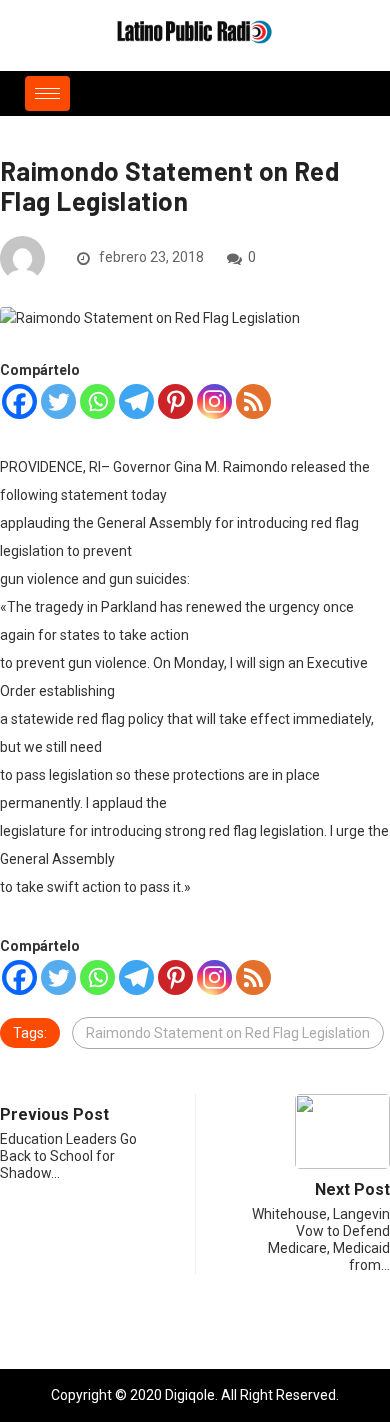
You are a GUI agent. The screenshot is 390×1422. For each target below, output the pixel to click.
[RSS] (253, 401)
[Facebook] (19, 401)
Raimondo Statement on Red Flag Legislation (228, 1033)
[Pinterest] (175, 401)
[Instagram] (214, 401)
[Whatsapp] (97, 401)
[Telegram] (136, 401)
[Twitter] (58, 401)
